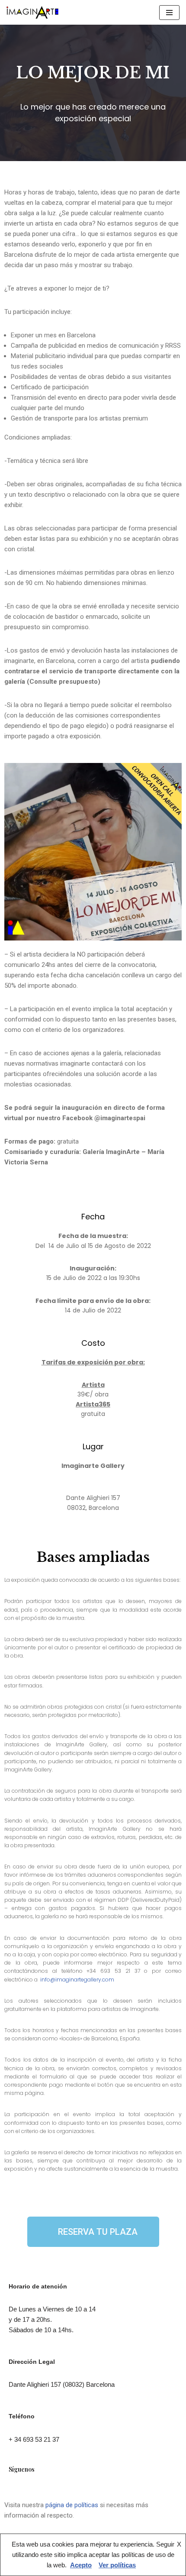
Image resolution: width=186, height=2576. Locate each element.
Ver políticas (117, 2565)
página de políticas (72, 2505)
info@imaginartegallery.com (77, 1980)
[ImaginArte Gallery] (32, 12)
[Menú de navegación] (169, 13)
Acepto (81, 2565)
